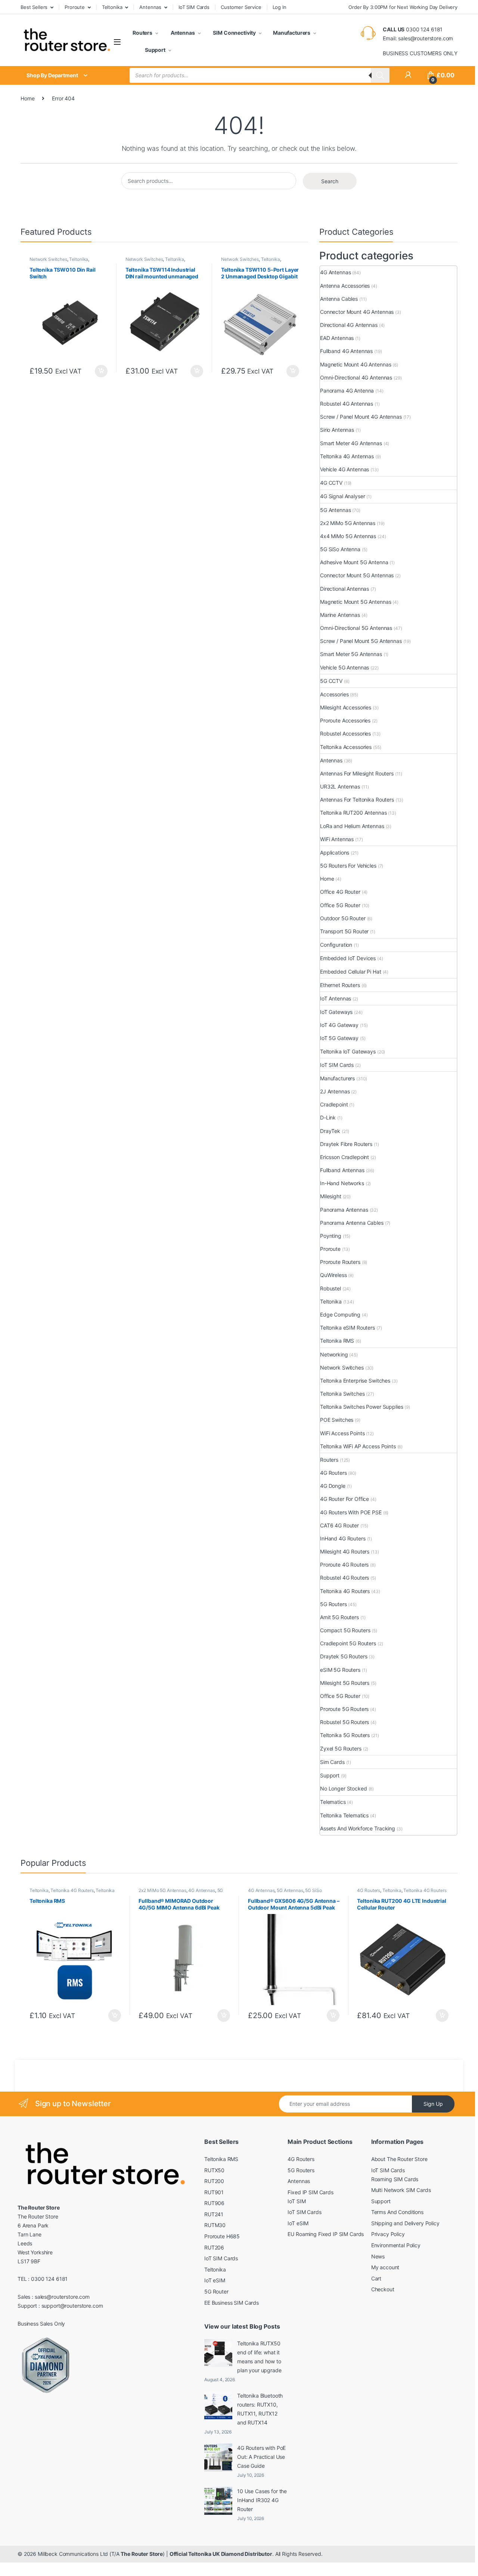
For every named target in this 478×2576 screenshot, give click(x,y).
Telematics (333, 1802)
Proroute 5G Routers (344, 1709)
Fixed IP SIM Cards (310, 2192)
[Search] (380, 75)
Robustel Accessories (345, 733)
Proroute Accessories (345, 720)
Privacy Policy (388, 2234)
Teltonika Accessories (346, 747)
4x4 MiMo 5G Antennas (348, 536)
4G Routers (333, 1473)
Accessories (334, 694)
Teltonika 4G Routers (345, 1591)
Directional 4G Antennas (349, 325)
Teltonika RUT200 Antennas (353, 813)
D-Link (328, 1117)
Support (155, 50)
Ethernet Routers (340, 985)
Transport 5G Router (344, 931)
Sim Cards (332, 1762)
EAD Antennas (337, 338)
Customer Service (241, 7)
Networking (334, 1354)
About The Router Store (399, 2159)
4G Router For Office (344, 1499)
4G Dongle (333, 1486)
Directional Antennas (344, 589)
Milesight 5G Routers (345, 1683)
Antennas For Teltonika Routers (357, 800)
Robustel (330, 1288)
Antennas (150, 7)
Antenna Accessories (345, 286)
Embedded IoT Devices (348, 958)
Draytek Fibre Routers (346, 1144)
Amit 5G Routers (339, 1617)
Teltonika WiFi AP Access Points (358, 1446)
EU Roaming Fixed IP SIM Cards (326, 2234)
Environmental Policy (396, 2245)
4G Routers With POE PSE (351, 1512)
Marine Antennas (340, 615)
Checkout (383, 2289)
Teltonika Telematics (344, 1815)
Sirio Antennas (337, 430)
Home (27, 98)
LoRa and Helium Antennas (352, 826)
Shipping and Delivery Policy (405, 2223)
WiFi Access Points (342, 1433)
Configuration (336, 945)
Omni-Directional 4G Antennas (356, 377)
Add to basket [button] (99, 371)
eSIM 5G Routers (340, 1670)
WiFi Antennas (337, 839)
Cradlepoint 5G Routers (348, 1643)
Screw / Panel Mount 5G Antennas (361, 641)
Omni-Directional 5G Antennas (356, 628)
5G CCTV (331, 681)
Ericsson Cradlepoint (344, 1157)
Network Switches (48, 259)
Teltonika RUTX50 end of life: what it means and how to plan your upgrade (259, 2357)
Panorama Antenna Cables (352, 1223)
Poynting (331, 1236)
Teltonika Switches (342, 1394)
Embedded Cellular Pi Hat (351, 972)
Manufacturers (292, 33)
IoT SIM (297, 2201)
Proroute (75, 7)
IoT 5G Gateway (339, 1038)
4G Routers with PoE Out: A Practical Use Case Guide (261, 2457)
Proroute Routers (340, 1262)
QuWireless (333, 1275)
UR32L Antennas (340, 786)
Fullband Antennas (342, 1170)
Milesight (331, 1196)
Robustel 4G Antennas (347, 404)
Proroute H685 (222, 2236)
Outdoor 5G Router (343, 918)
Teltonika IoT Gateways (348, 1051)
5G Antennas (335, 510)
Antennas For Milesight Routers (357, 773)
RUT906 (214, 2203)
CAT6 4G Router (339, 1525)
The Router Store (142, 2554)
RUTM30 (215, 2225)
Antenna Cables (339, 299)
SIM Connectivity (234, 33)
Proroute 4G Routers (344, 1565)
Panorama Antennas (344, 1210)
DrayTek (330, 1131)
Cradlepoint (334, 1104)
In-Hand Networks (342, 1183)
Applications (335, 853)
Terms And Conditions (397, 2212)
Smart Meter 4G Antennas (351, 443)
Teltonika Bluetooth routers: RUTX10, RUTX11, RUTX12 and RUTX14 (260, 2409)
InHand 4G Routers (343, 1538)
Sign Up (433, 2104)
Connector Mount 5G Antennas (357, 575)
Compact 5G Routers (345, 1630)
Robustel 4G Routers (344, 1578)
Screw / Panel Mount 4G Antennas (361, 417)
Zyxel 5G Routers (341, 1748)
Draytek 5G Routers (344, 1656)
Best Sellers (34, 7)
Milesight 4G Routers (345, 1551)
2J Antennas (335, 1091)
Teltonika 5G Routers (345, 1735)
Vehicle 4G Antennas (344, 469)
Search (330, 181)
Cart (376, 2278)
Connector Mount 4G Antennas (357, 312)
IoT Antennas (336, 998)
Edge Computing (340, 1314)
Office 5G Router (340, 905)
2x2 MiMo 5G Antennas (348, 523)
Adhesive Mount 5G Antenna (354, 562)
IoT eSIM (215, 2280)
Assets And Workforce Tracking (358, 1828)
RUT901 (214, 2192)
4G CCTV (331, 483)
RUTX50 (214, 2170)
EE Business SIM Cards (232, 2303)
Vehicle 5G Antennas (344, 667)
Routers (142, 33)
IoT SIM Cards (194, 7)
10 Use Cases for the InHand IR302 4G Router (262, 2500)
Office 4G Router (340, 892)
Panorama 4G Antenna (347, 391)
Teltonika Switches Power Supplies (361, 1407)
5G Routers (333, 1604)
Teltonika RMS (337, 1341)
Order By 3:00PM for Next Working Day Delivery (403, 7)
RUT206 (214, 2247)
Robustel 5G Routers (344, 1722)
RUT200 (214, 2181)
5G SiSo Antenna (340, 549)
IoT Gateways (336, 1012)
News (378, 2256)
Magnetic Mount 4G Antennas (356, 364)
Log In (280, 7)
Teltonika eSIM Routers (347, 1328)
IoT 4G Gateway (339, 1025)
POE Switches (337, 1420)
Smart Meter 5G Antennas (351, 654)
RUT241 (214, 2214)
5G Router (216, 2291)
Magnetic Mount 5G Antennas (356, 602)
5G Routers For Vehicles (348, 866)
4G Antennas (335, 272)
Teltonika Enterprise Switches (355, 1381)
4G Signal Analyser (342, 496)
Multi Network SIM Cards (401, 2190)
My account (385, 2267)
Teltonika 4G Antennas (347, 456)
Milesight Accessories (346, 707)
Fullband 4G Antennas (346, 351)
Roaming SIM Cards (395, 2179)
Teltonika (112, 7)
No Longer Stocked (344, 1788)
